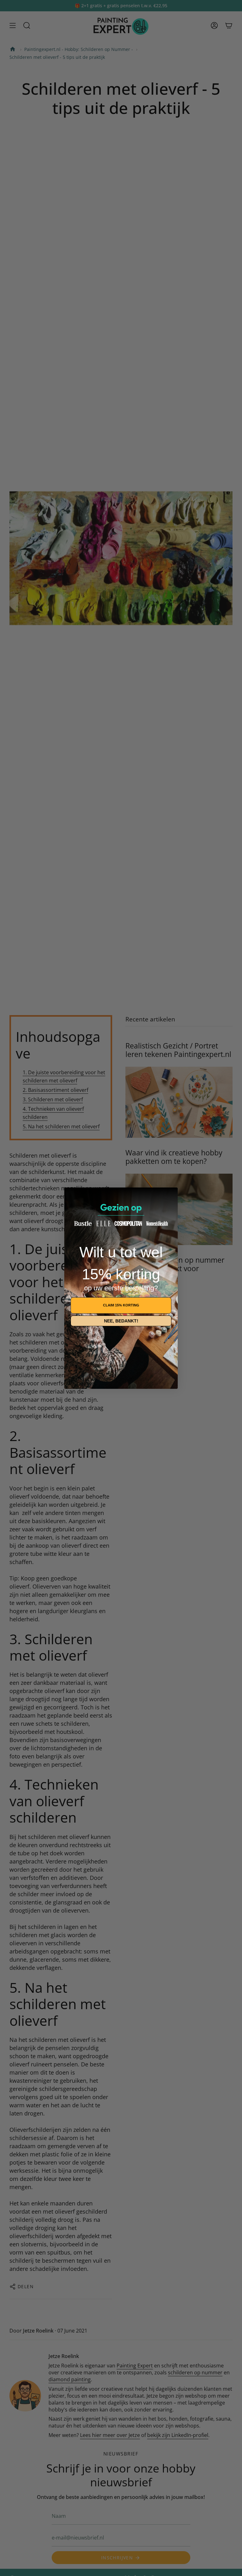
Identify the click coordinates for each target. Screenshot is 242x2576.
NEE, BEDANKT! (121, 1321)
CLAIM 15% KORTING (121, 1305)
